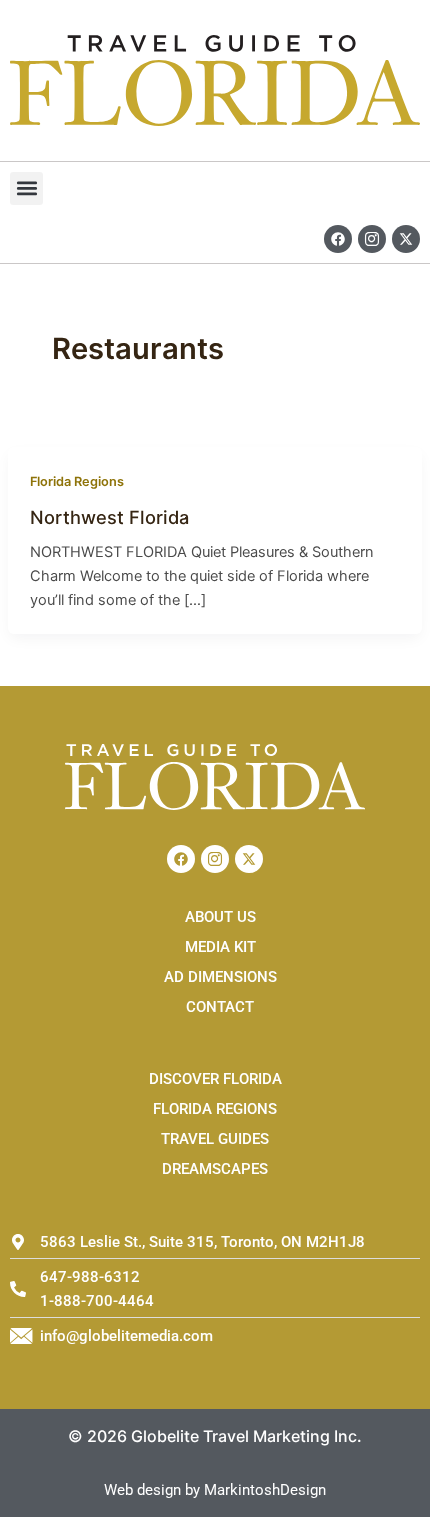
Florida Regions (77, 481)
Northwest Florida (109, 517)
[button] (26, 188)
